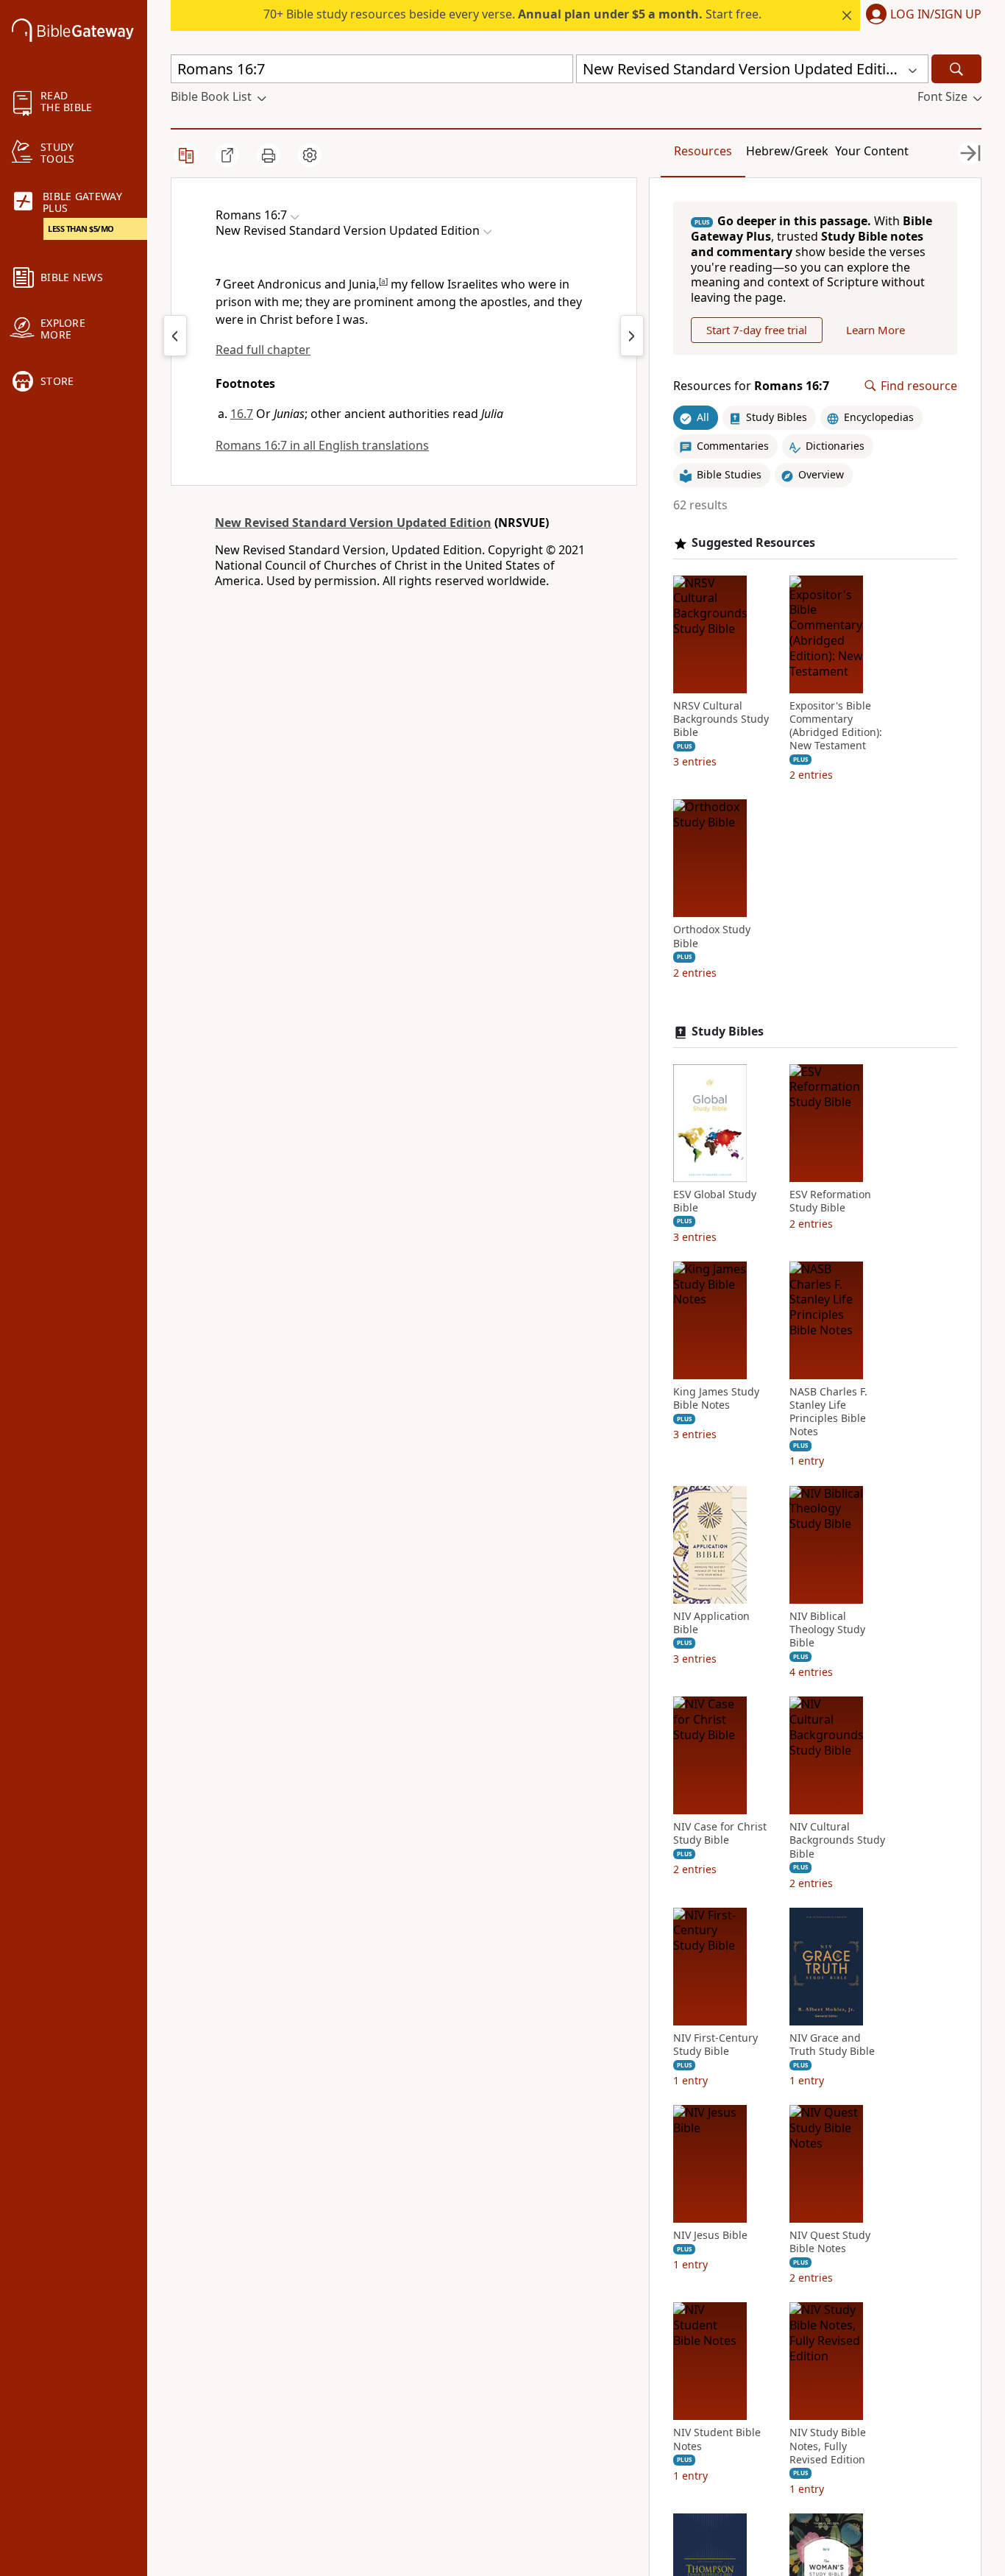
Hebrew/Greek (787, 151)
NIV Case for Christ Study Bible (720, 1833)
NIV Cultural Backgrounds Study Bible (837, 1840)
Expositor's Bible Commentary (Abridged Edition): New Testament (836, 726)
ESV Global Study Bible (715, 1201)
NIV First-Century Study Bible (715, 2045)
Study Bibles (728, 1032)
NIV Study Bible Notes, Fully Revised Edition (828, 2446)
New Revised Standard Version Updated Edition (353, 523)
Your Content (872, 151)
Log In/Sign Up (936, 15)
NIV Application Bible (711, 1623)
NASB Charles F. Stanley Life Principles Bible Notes (828, 1412)
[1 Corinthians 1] (632, 336)
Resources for (751, 386)
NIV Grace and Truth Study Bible (832, 2045)
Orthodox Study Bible (712, 936)
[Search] (956, 69)
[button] (921, 15)
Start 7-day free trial (757, 330)
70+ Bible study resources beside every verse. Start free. (512, 14)
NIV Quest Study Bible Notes (830, 2242)
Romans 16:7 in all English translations (322, 445)
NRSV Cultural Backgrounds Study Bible (721, 719)
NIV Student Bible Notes (717, 2439)
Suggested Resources (753, 543)
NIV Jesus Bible (710, 2235)
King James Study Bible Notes (716, 1398)
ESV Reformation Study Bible (830, 1201)
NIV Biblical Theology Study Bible (827, 1630)
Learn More (876, 330)
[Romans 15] (175, 336)
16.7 (242, 414)
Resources (703, 151)
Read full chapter (263, 350)
